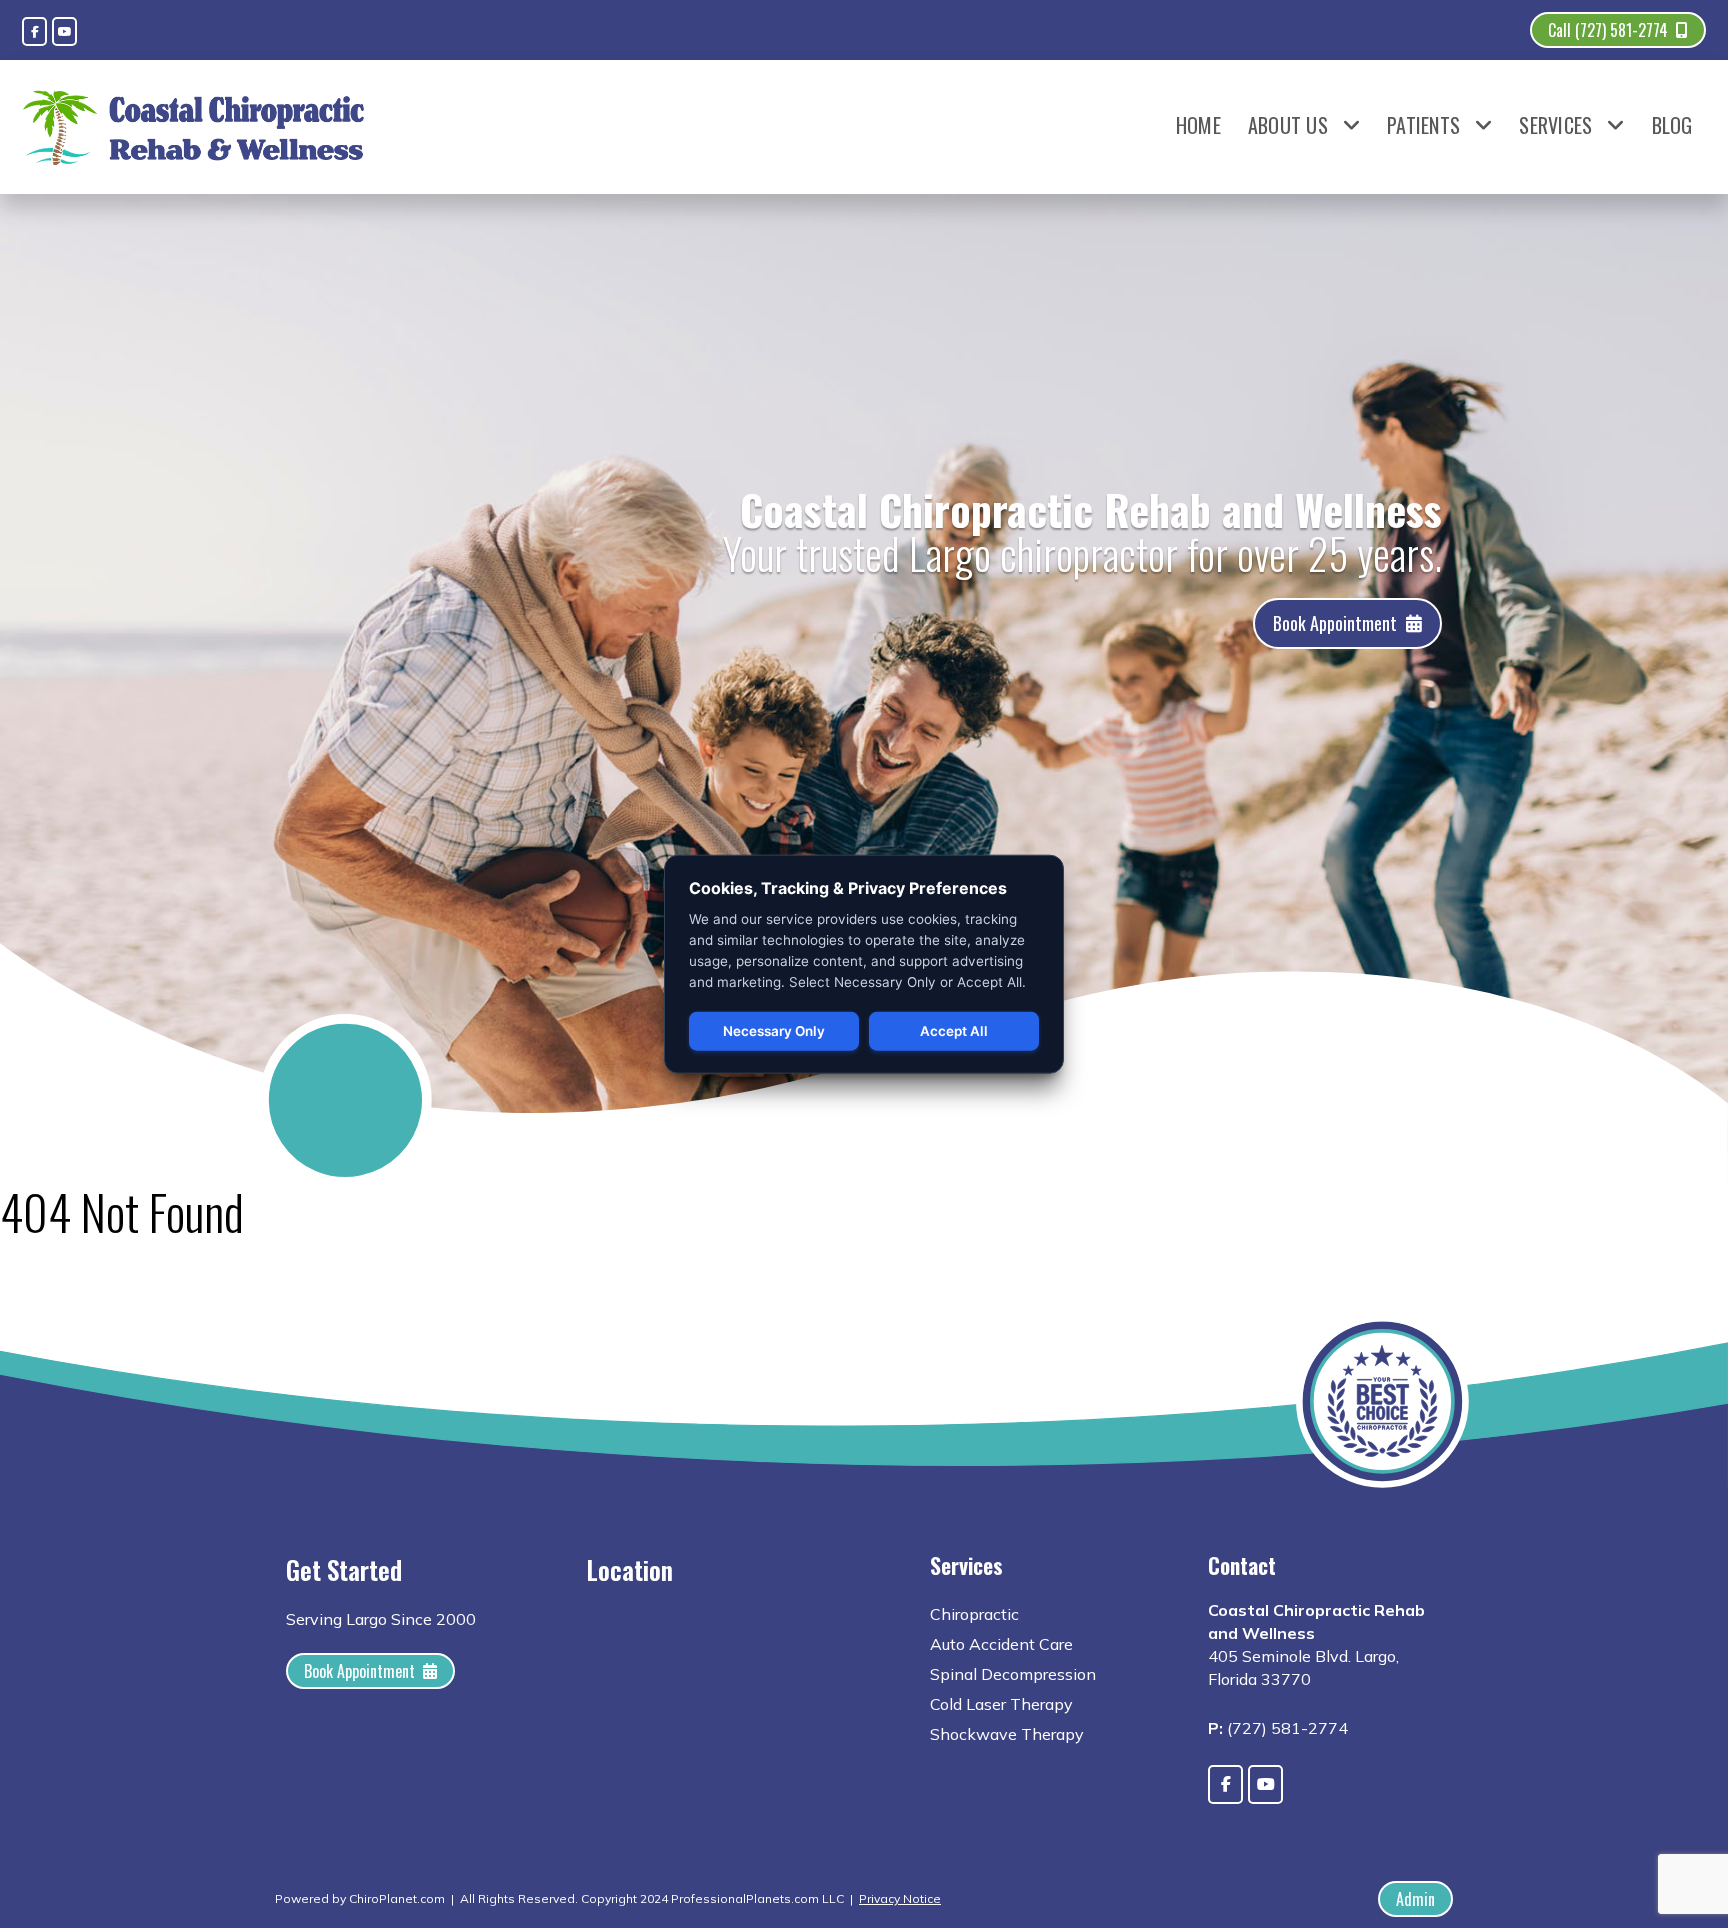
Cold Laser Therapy (1001, 1704)
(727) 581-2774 (1287, 1728)
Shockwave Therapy (1007, 1734)
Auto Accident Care (1001, 1644)
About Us (1288, 125)
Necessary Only (774, 1031)
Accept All (954, 1031)
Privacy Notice (900, 1898)
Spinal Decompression (1013, 1674)
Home (1198, 125)
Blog (1672, 125)
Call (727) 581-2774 (1608, 30)
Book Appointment (1335, 623)
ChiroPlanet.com (397, 1898)
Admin (1415, 1899)
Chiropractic (974, 1614)
